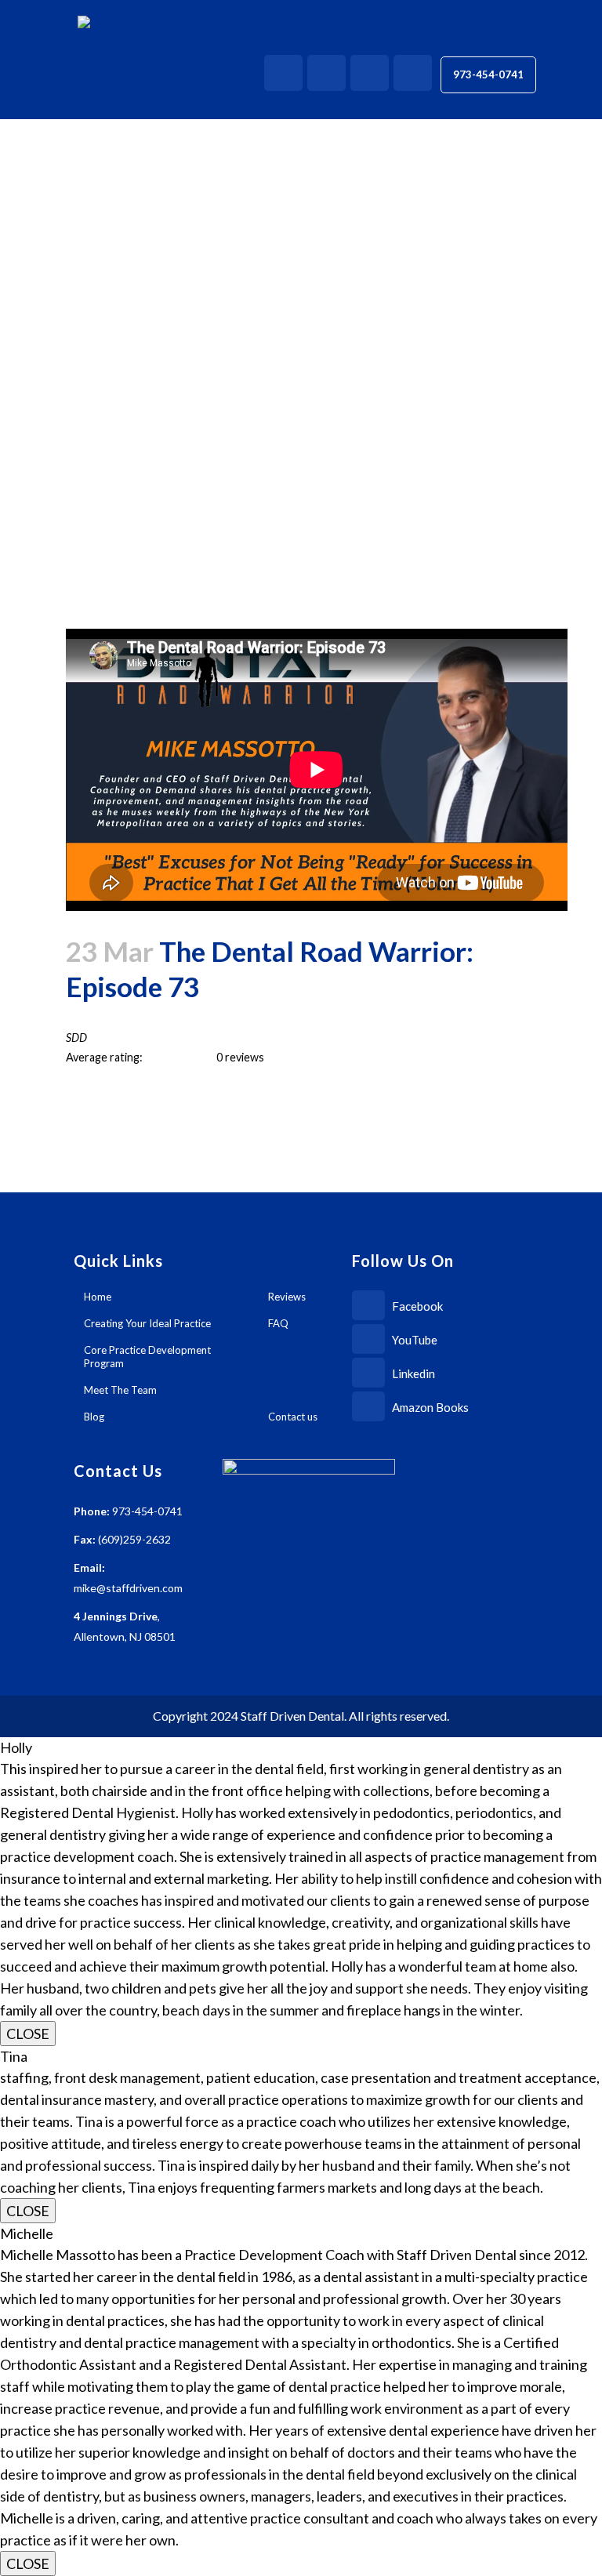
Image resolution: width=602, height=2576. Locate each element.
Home (98, 1297)
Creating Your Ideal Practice (147, 1323)
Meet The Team (120, 1390)
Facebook (416, 1306)
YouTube (413, 1340)
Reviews (287, 1297)
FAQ (278, 1323)
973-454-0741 (488, 74)
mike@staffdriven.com (128, 1588)
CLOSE (28, 2034)
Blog (94, 1417)
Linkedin (412, 1373)
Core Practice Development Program (147, 1357)
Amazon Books (429, 1407)
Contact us (293, 1417)
